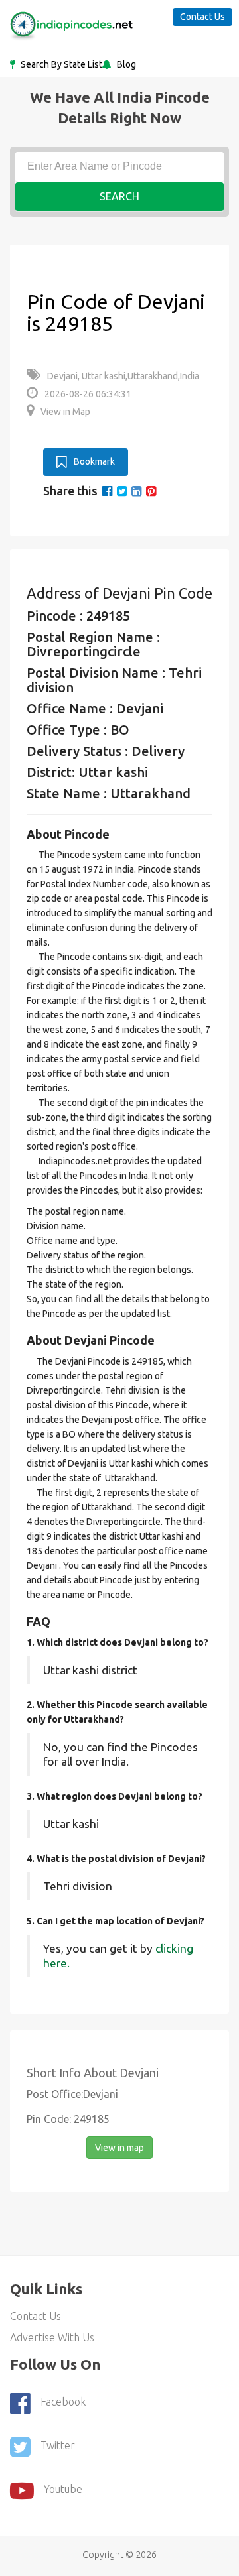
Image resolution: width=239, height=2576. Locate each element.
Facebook (63, 2402)
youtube (63, 2490)
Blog (125, 64)
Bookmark (94, 461)
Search (119, 196)
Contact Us (202, 17)
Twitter (58, 2446)
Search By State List (60, 64)
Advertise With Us (52, 2337)
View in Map (65, 412)
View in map (119, 2148)
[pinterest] (151, 491)
